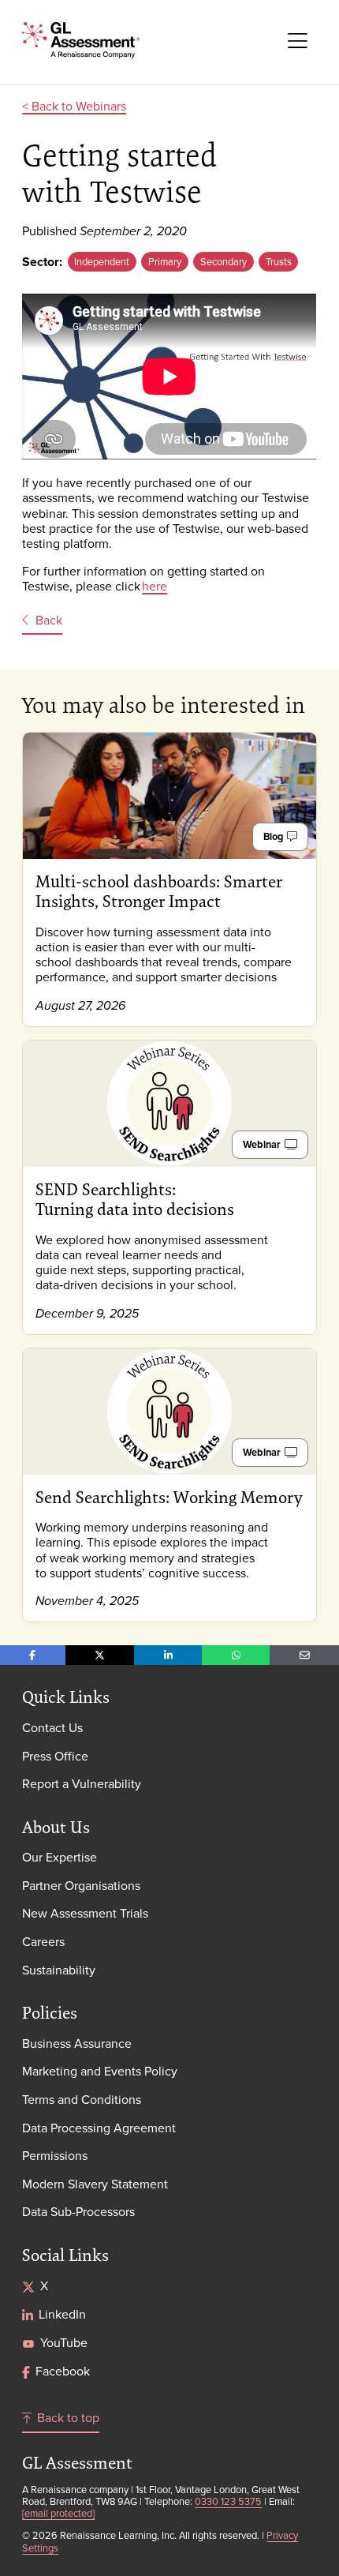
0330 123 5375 (228, 2501)
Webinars (101, 106)
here (155, 586)
